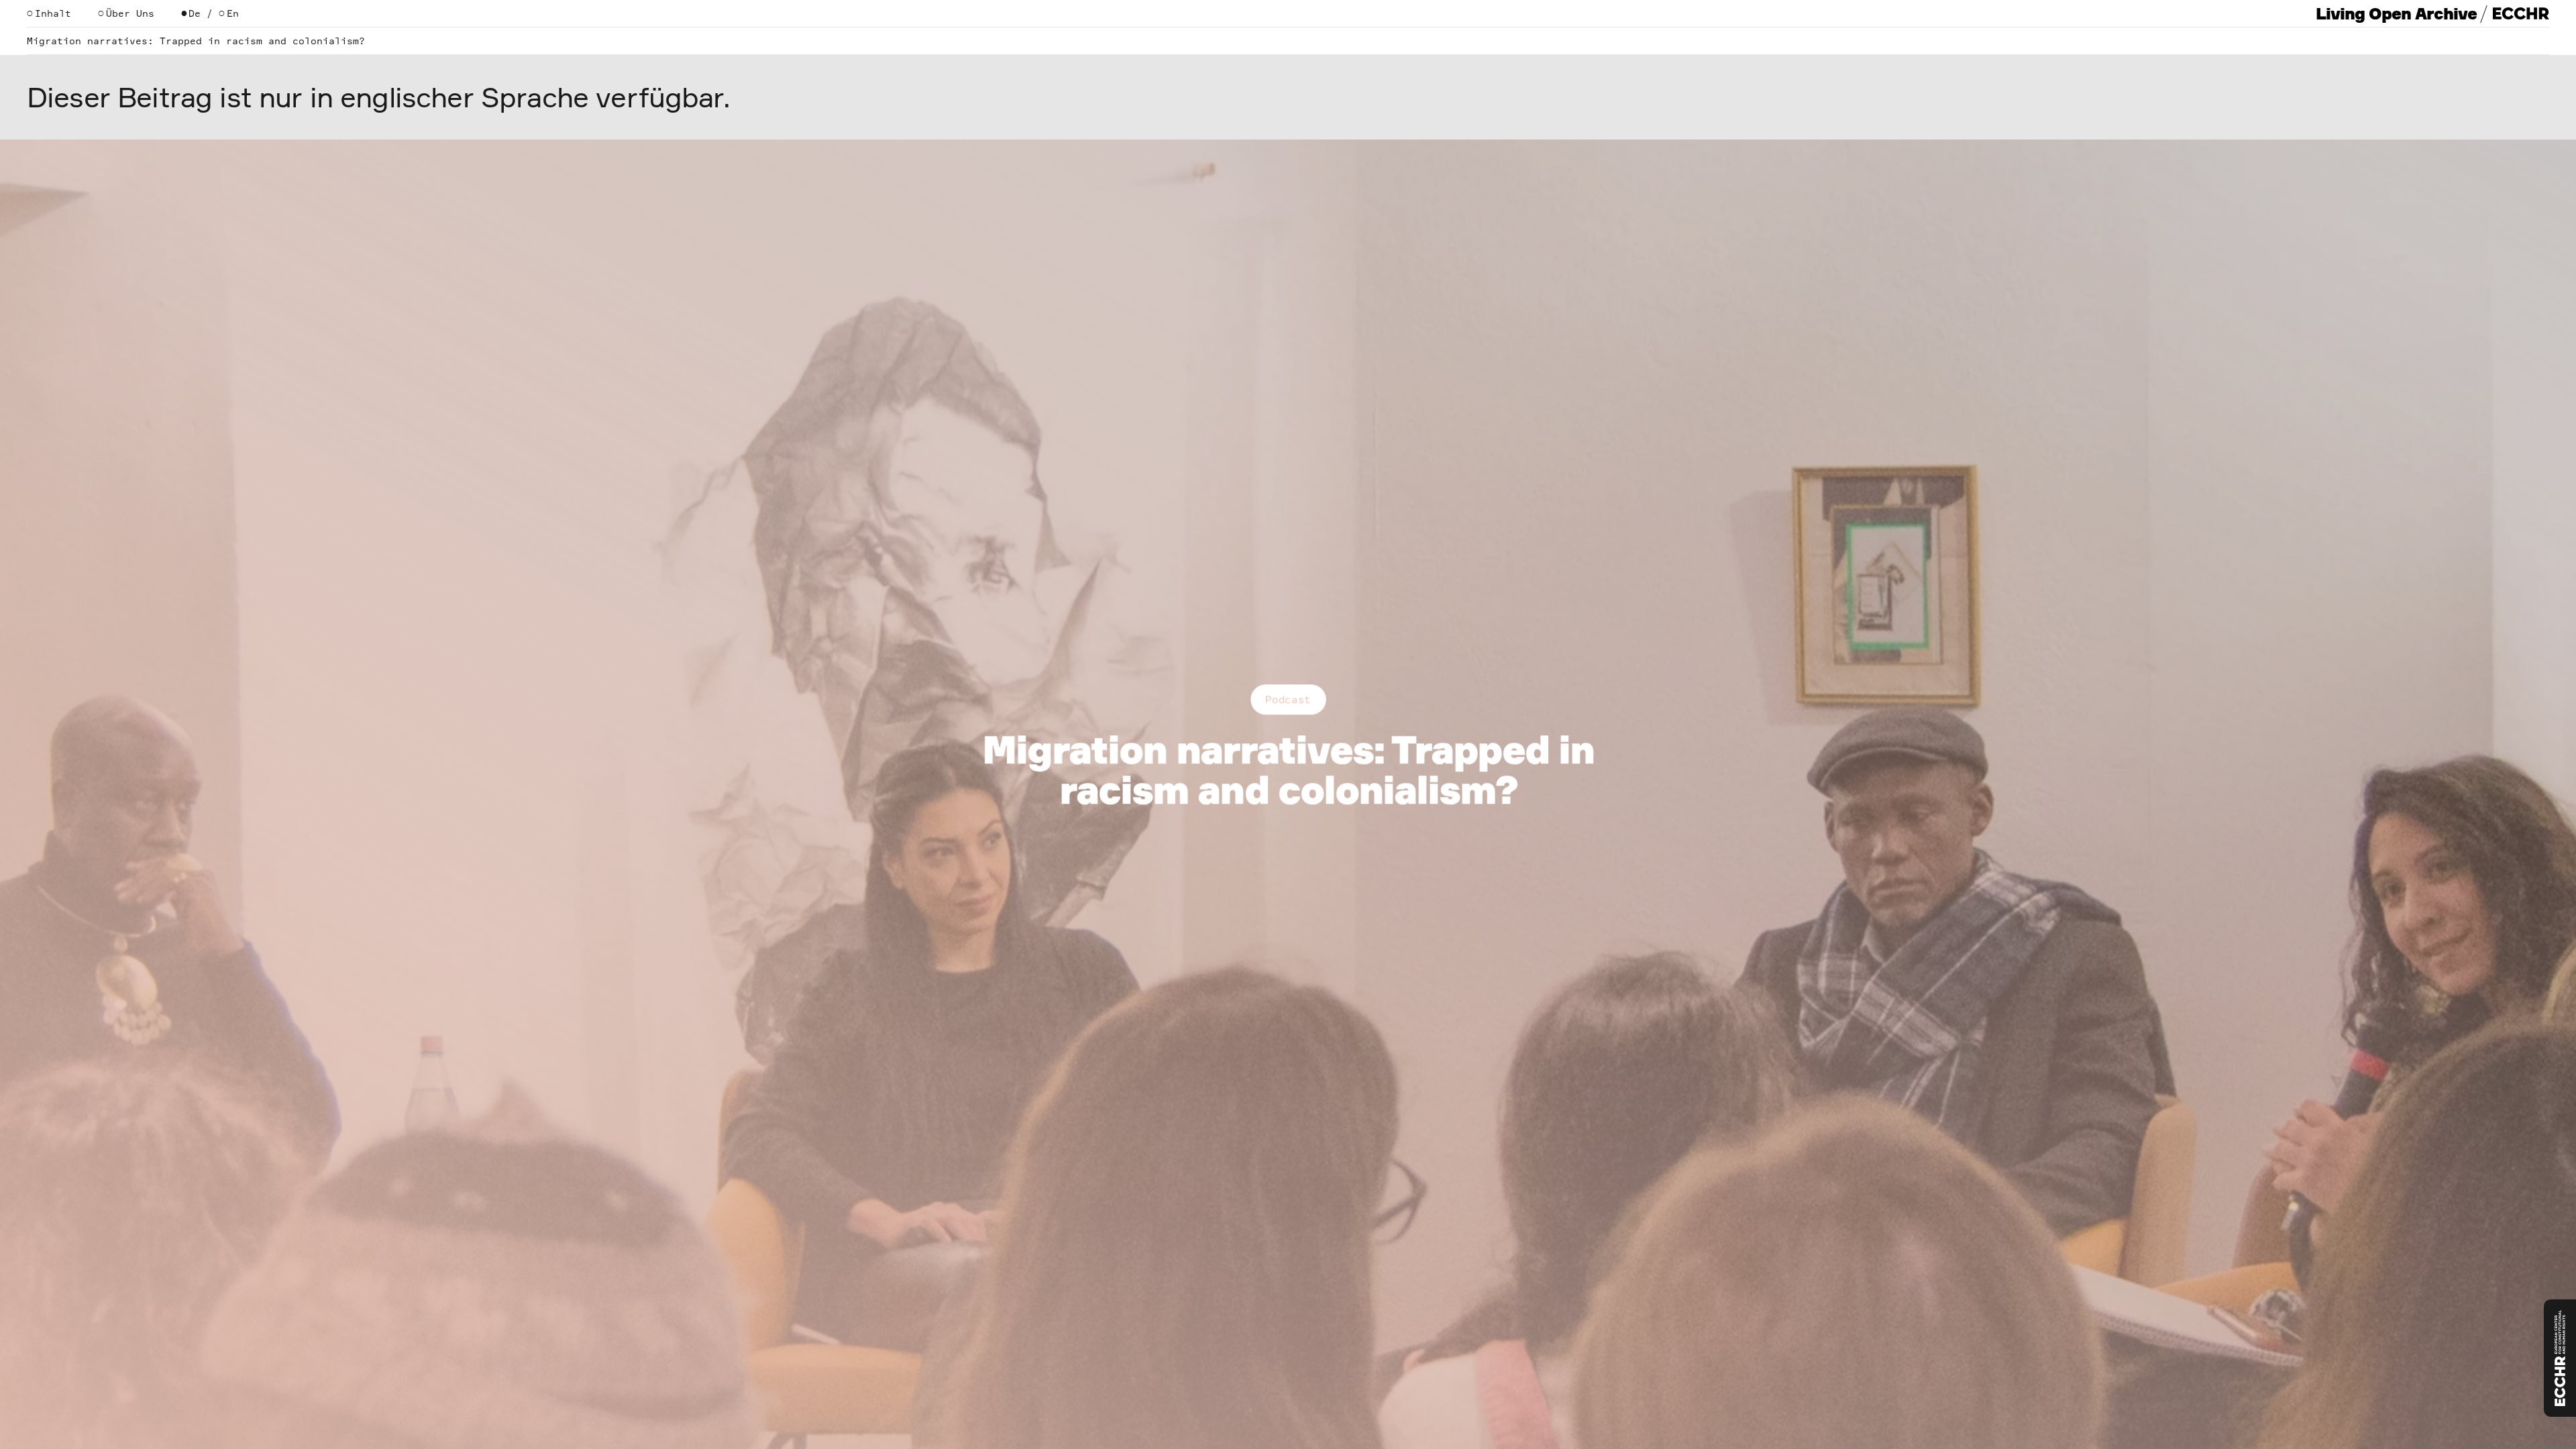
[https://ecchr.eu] (2521, 13)
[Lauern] (2560, 1358)
